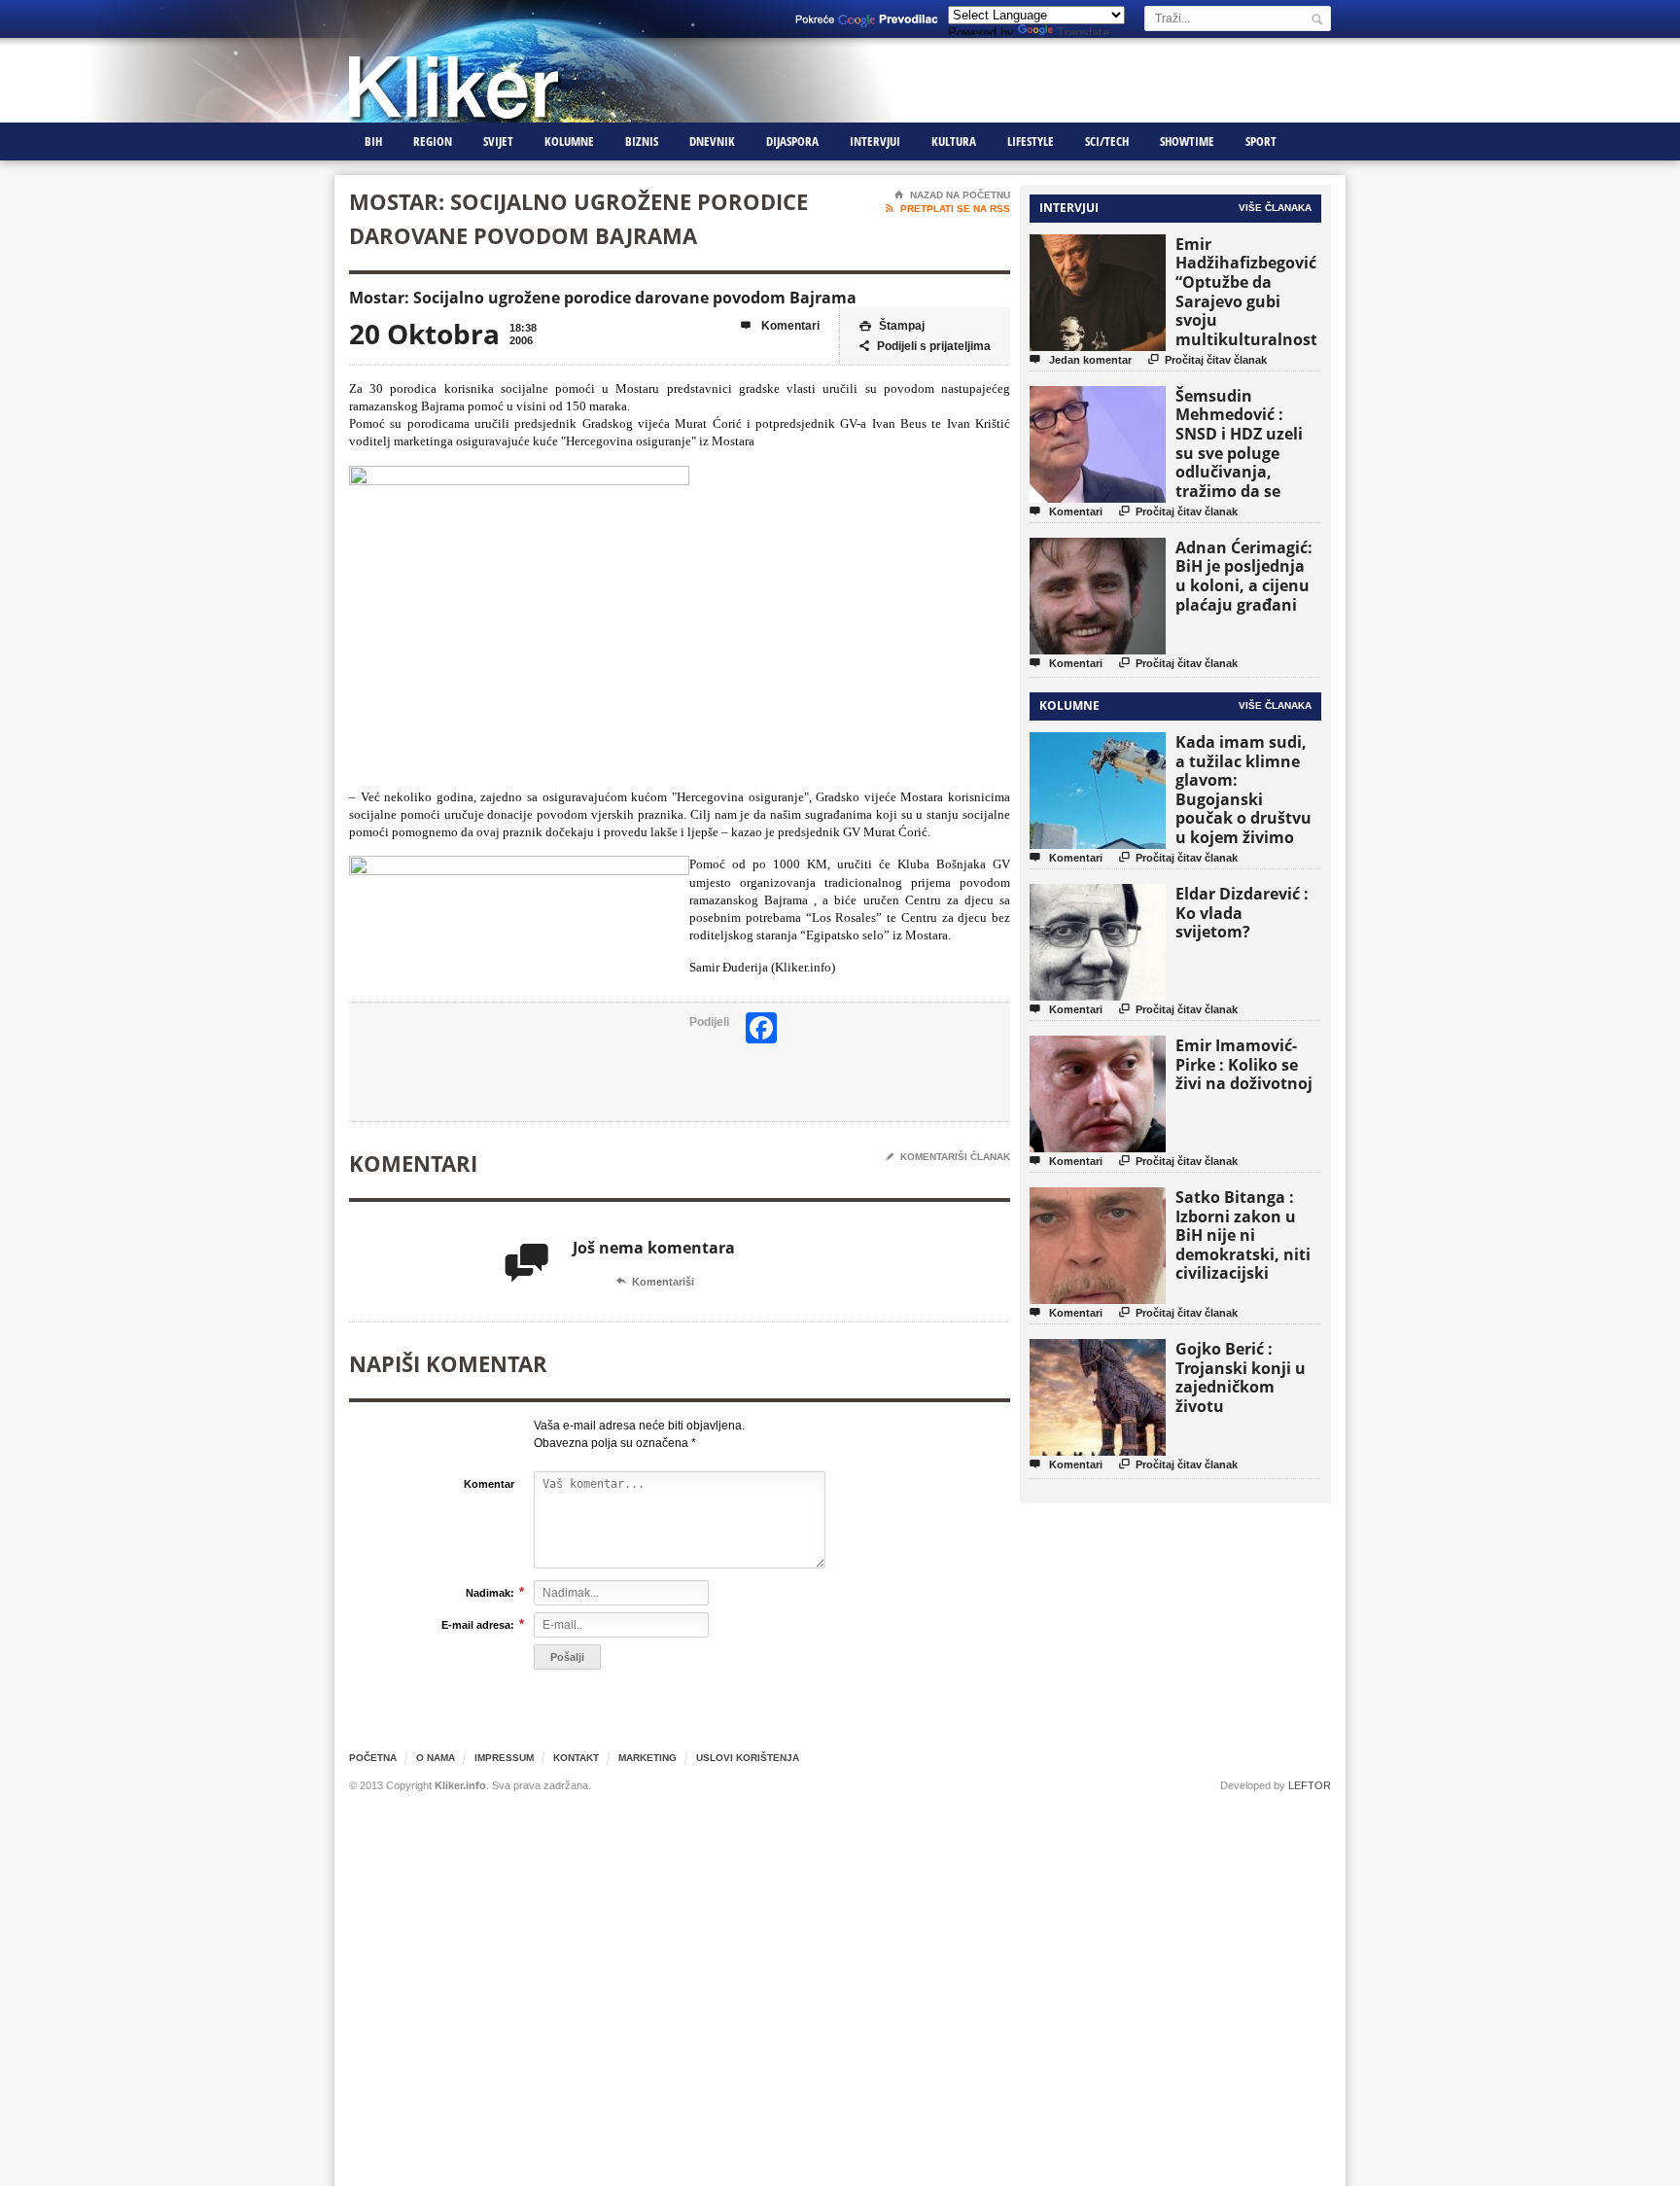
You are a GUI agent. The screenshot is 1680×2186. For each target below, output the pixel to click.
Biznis (642, 141)
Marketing (647, 1758)
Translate (1083, 33)
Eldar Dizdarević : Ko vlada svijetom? (1242, 913)
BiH (373, 141)
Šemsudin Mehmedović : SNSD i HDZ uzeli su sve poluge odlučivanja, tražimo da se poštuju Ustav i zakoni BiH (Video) (1245, 462)
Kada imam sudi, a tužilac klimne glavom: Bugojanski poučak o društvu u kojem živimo (1243, 790)
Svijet (498, 141)
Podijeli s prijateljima (925, 346)
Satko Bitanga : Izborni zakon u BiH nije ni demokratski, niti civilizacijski (1243, 1235)
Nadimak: (490, 1592)
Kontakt (576, 1758)
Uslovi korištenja (748, 1758)
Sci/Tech (1107, 141)
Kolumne (569, 141)
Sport (1261, 141)
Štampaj (892, 326)
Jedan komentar (1081, 359)
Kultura (954, 141)
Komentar (489, 1484)
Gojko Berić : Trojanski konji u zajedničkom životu (1241, 1377)
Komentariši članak (948, 1157)
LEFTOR (1310, 1785)
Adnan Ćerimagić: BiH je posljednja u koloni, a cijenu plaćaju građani (1244, 576)
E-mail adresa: (478, 1624)
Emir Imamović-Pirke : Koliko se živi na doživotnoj (1244, 1064)
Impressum (504, 1758)
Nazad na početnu (952, 195)
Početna (373, 1758)
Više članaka (1275, 208)
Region (433, 141)
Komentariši (655, 1282)
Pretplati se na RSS (948, 209)
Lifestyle (1031, 141)
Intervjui (875, 141)
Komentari (780, 326)
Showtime (1187, 141)
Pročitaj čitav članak (1207, 359)
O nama (436, 1758)
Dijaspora (792, 141)
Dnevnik (712, 141)
